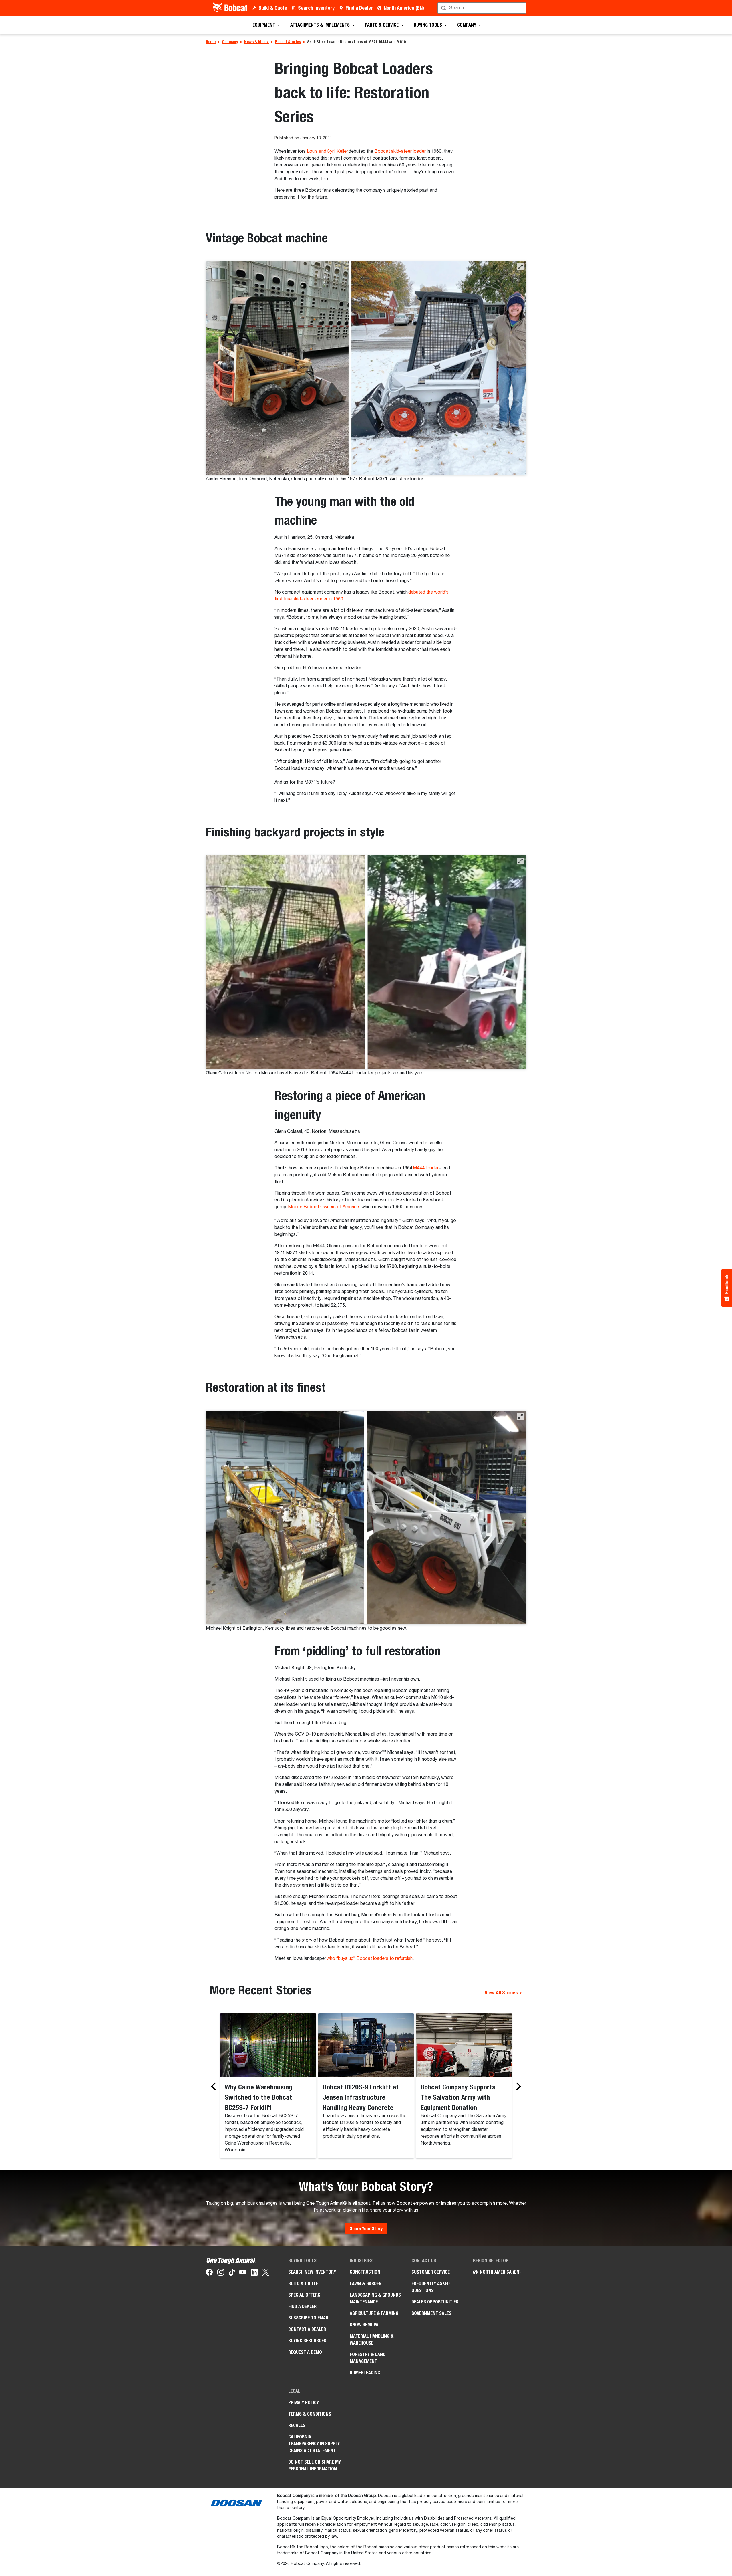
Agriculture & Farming (374, 2313)
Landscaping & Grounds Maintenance (375, 2298)
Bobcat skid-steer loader (400, 152)
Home (211, 42)
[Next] (517, 2086)
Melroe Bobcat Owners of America (324, 1207)
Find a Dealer (359, 8)
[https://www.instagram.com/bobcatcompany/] (221, 2273)
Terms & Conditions (310, 2414)
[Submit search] (521, 8)
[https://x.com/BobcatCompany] (266, 2273)
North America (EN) (404, 8)
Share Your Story (366, 2229)
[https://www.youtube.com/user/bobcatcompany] (243, 2273)
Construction (365, 2272)
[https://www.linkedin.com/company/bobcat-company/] (254, 2273)
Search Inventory (316, 8)
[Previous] (215, 2086)
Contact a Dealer (307, 2329)
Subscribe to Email (309, 2318)
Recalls (297, 2425)
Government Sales (431, 2313)
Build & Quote (273, 8)
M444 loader (426, 1168)
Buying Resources (307, 2341)
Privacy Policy (304, 2403)
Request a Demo (305, 2352)
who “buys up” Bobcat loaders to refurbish (370, 1959)
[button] (520, 267)
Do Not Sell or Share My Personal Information (315, 2465)
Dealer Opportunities (435, 2302)
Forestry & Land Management (368, 2358)
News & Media (256, 42)
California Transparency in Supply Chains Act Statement (314, 2444)
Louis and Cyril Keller (327, 152)
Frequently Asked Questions (431, 2287)
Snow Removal (365, 2325)
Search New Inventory (312, 2272)
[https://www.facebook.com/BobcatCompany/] (209, 2273)
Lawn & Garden (366, 2284)
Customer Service (431, 2272)
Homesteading (365, 2373)
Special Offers (304, 2295)
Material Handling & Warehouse (372, 2340)
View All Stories (502, 1993)
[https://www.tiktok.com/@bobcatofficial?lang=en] (232, 2273)
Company (230, 42)
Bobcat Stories (288, 42)
